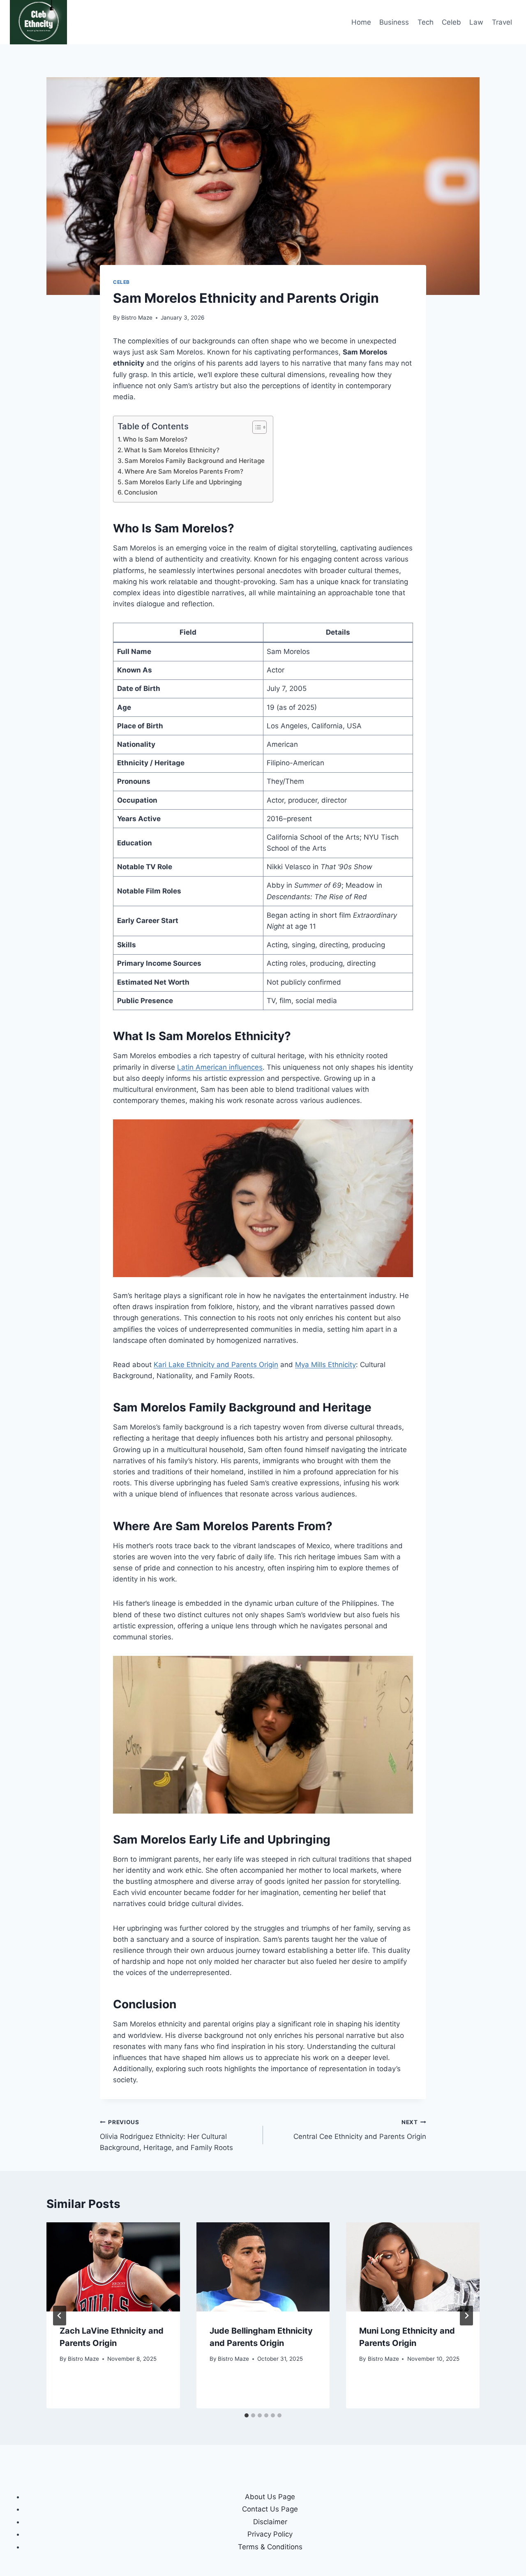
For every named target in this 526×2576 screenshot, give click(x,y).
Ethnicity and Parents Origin (231, 1365)
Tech (426, 22)
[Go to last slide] (60, 2316)
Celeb (451, 22)
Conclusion (142, 492)
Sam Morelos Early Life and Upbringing (183, 482)
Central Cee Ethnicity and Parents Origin (360, 2130)
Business (394, 22)
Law (476, 22)
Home (361, 22)
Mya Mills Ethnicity (325, 1365)
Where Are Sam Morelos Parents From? (184, 471)
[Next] (466, 2316)
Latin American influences (220, 1067)
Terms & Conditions (270, 2547)
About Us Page (270, 2497)
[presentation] (113, 2267)
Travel (502, 22)
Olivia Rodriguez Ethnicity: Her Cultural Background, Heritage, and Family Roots (166, 2135)
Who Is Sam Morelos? (156, 439)
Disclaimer (270, 2522)
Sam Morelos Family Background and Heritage (195, 461)
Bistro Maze (137, 318)
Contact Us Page (270, 2509)
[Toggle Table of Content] (255, 427)
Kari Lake (169, 1365)
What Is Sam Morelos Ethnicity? (172, 450)
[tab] (247, 2415)
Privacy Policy (270, 2534)
